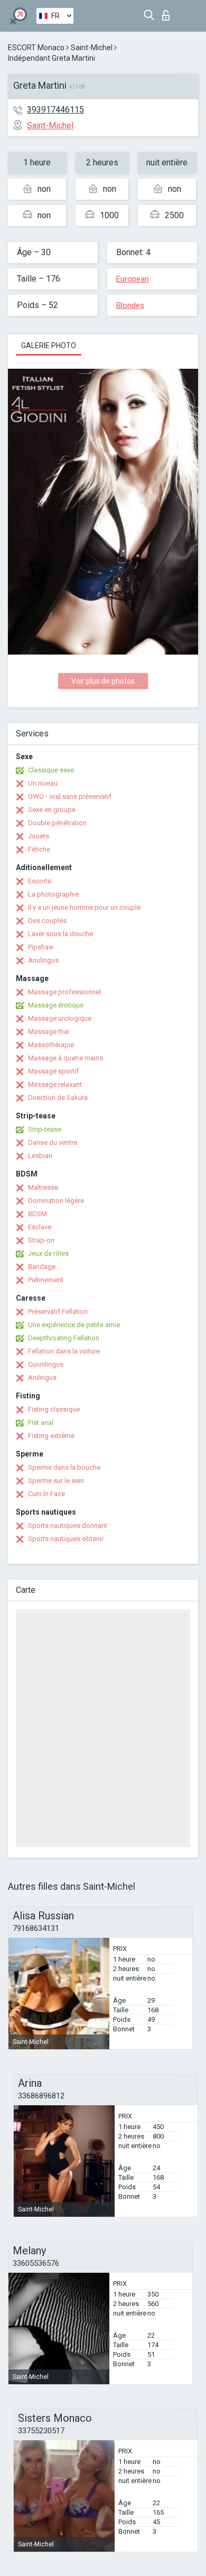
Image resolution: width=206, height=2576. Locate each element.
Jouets (39, 836)
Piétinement (46, 1280)
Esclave (40, 1227)
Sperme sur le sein (56, 1481)
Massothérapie (51, 1045)
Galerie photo (49, 346)
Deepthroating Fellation (64, 1338)
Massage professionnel (64, 992)
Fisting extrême (51, 1436)
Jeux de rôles (48, 1253)
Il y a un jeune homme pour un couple (84, 907)
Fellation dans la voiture (64, 1351)
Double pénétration (57, 823)
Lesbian (40, 1156)
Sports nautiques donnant (68, 1525)
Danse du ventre (53, 1142)
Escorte (40, 881)
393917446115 (55, 110)
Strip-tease (45, 1129)
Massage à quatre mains (65, 1058)
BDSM (38, 1214)
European (133, 279)
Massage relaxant (55, 1084)
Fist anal (41, 1422)
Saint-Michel (92, 48)
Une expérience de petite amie (74, 1325)
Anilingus (42, 1378)
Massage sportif (53, 1071)
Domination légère (56, 1201)
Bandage (42, 1267)
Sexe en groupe (52, 810)
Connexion (168, 12)
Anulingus (43, 960)
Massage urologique (60, 1018)
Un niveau (43, 783)
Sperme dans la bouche (64, 1467)
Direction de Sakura (58, 1098)
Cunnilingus (46, 1364)
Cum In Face (46, 1494)
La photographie (53, 894)
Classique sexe (51, 770)
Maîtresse (43, 1187)
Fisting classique (54, 1409)
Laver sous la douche (60, 934)
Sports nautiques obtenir (66, 1539)
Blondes (130, 305)
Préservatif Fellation (58, 1312)
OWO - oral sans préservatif (70, 796)
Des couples (47, 921)
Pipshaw (41, 947)
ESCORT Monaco (36, 48)
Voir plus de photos (103, 681)
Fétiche (39, 849)
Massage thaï (49, 1032)
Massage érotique (56, 1005)
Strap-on (41, 1240)
